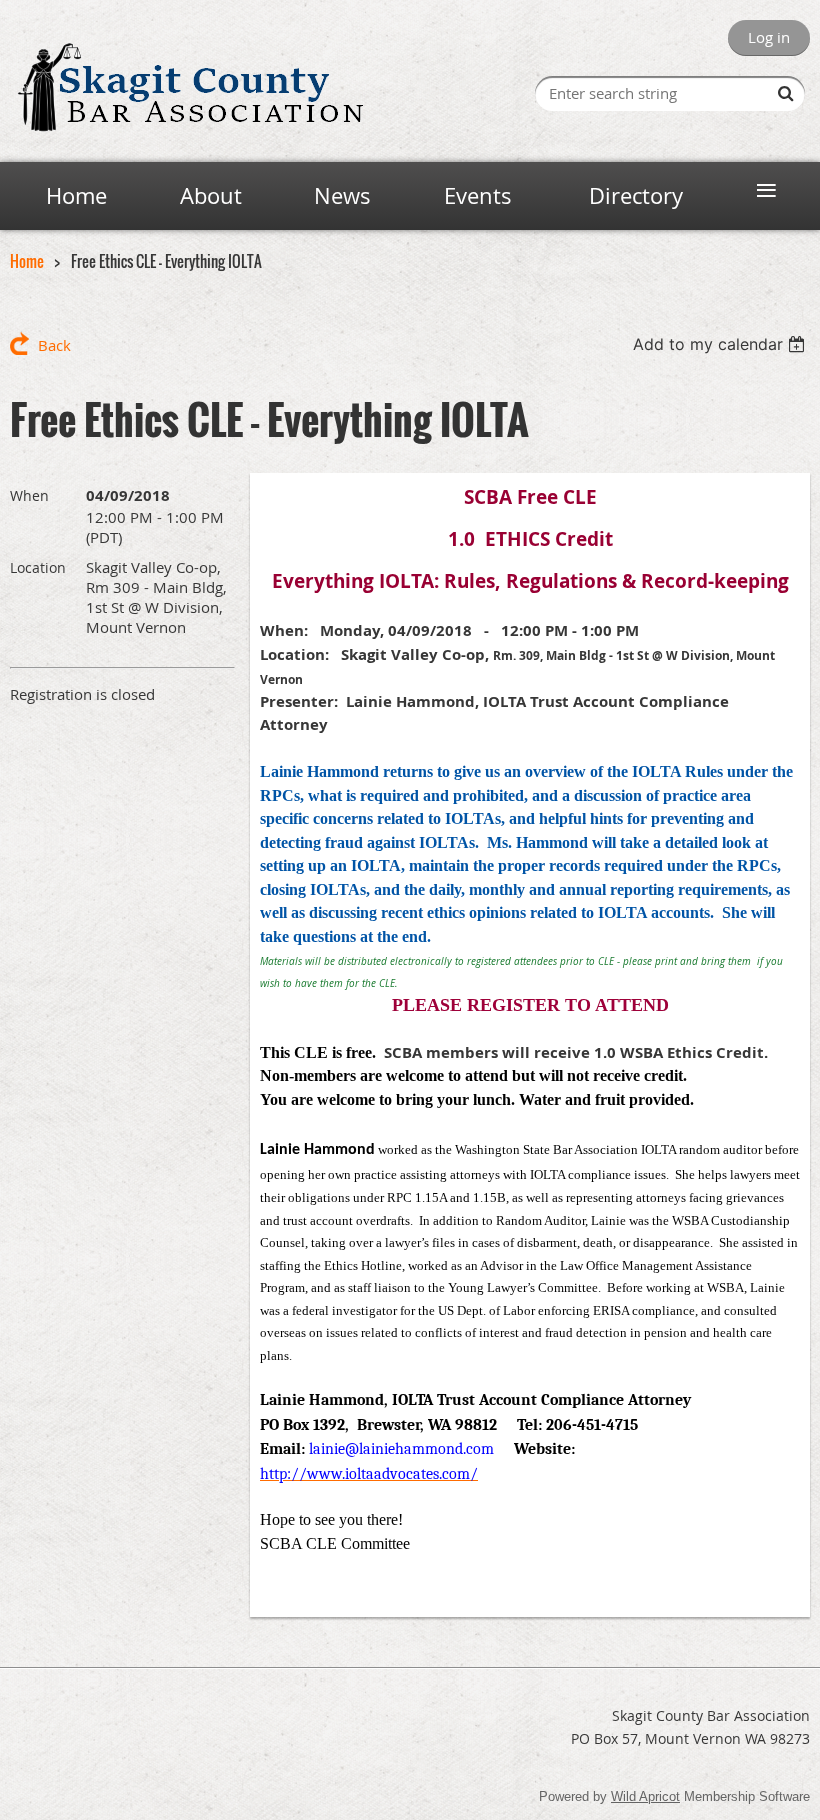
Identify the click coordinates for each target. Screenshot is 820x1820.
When (29, 495)
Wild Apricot (645, 1796)
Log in (769, 37)
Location (38, 567)
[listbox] (721, 344)
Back (54, 345)
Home (27, 261)
